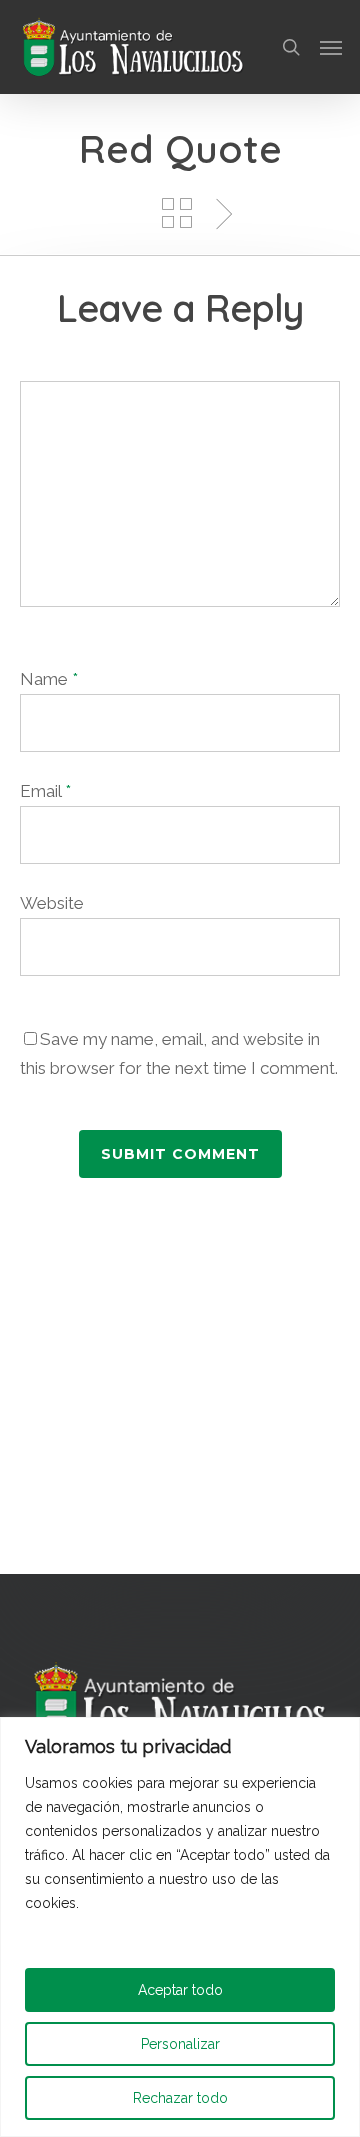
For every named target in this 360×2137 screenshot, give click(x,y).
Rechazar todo (180, 2098)
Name (49, 679)
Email (45, 791)
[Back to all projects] (177, 213)
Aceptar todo (180, 1990)
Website (52, 903)
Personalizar (180, 2044)
